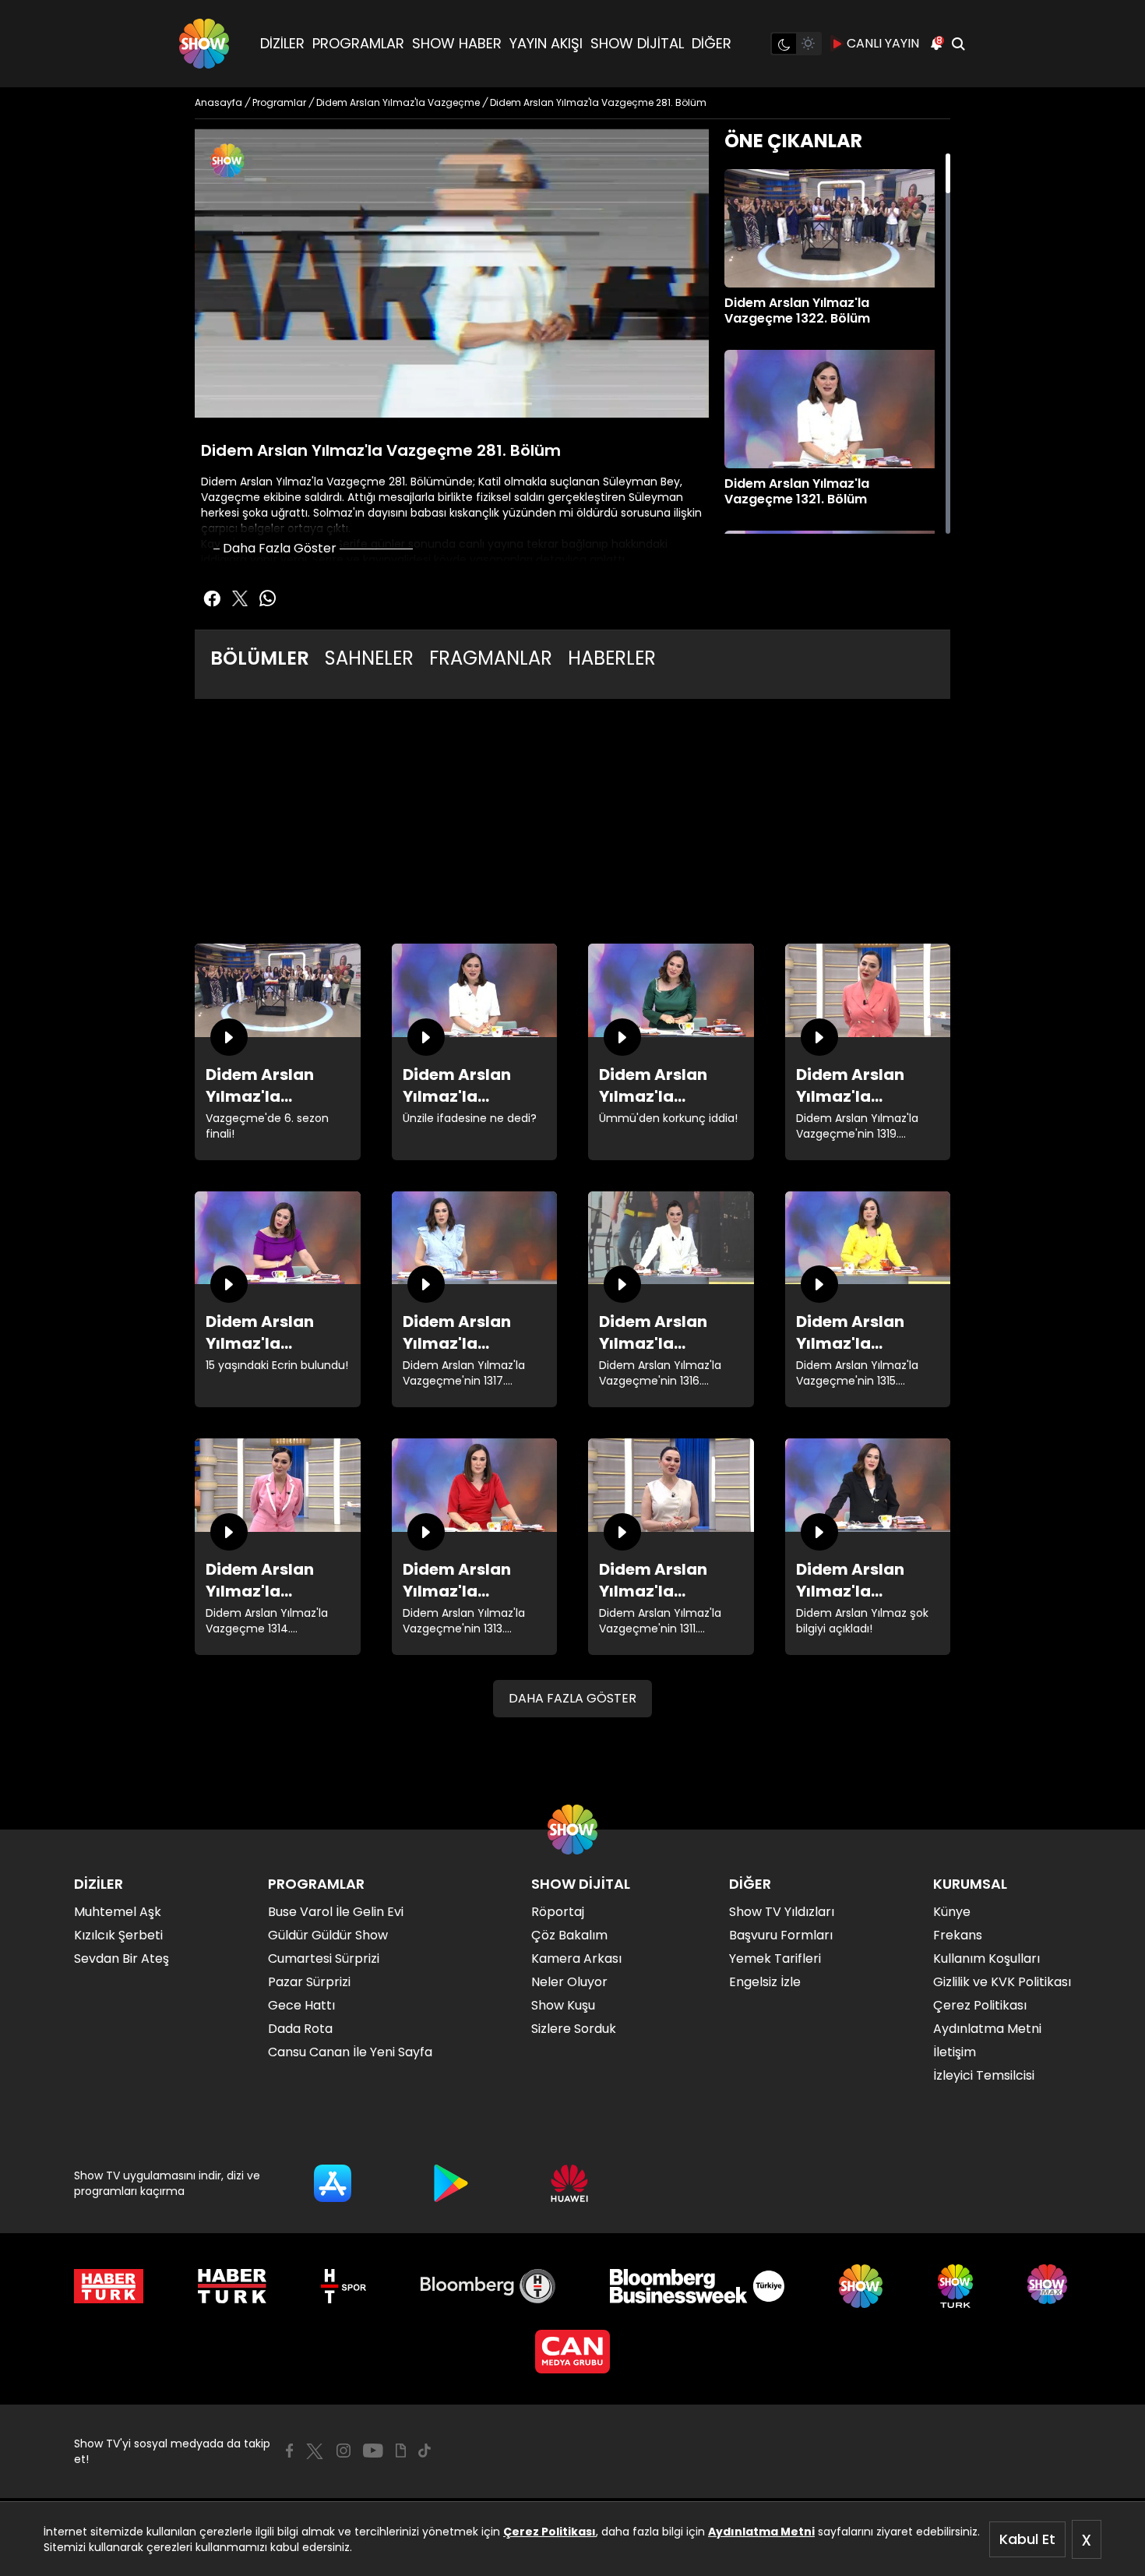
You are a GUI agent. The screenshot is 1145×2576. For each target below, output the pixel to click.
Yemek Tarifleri (775, 1958)
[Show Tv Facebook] (289, 2451)
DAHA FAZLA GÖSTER (572, 1698)
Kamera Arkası (576, 1958)
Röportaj (558, 1912)
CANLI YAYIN (883, 43)
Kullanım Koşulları (986, 1958)
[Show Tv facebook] (212, 598)
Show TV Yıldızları (782, 1912)
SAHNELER (369, 658)
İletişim (955, 2052)
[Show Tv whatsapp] (268, 598)
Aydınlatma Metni (761, 2532)
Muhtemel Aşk (118, 1912)
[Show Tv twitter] (240, 598)
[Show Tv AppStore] (333, 2183)
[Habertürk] (109, 2286)
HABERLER (612, 658)
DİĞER (712, 43)
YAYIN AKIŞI (546, 43)
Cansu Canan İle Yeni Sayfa (350, 2052)
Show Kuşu (563, 2005)
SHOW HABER (457, 43)
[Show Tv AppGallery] (569, 2183)
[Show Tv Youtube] (373, 2451)
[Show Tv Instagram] (343, 2451)
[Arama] (958, 44)
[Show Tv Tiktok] (425, 2451)
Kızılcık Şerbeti (118, 1935)
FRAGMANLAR (491, 658)
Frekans (958, 1935)
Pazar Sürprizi (309, 1982)
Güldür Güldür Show (328, 1935)
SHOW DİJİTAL (637, 43)
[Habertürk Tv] (232, 2286)
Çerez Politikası (550, 2532)
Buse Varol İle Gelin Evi (336, 1912)
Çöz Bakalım (569, 1935)
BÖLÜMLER (260, 658)
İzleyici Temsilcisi (984, 2075)
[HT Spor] (343, 2286)
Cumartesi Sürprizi (324, 1958)
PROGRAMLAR (358, 43)
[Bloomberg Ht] (488, 2286)
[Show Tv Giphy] (401, 2451)
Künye (952, 1912)
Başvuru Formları (781, 1935)
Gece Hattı (301, 2005)
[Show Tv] (204, 44)
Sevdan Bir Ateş (122, 1958)
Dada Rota (300, 2029)
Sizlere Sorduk (574, 2029)
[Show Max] (1049, 2286)
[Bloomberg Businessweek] (697, 2286)
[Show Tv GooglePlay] (451, 2183)
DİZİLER (282, 43)
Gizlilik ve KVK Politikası (1002, 1982)
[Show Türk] (955, 2286)
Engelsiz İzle (765, 1982)
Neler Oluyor (569, 1982)
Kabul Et (1027, 2539)
